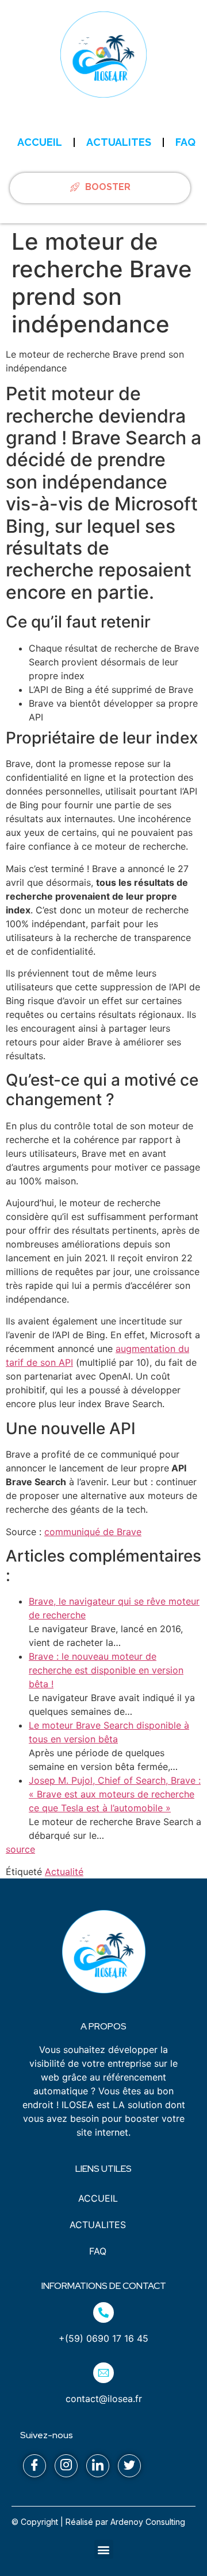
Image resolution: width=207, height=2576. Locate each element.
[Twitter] (129, 2466)
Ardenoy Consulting (148, 2522)
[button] (104, 2549)
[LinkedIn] (98, 2466)
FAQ (185, 142)
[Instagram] (66, 2466)
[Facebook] (34, 2466)
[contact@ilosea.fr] (103, 2373)
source (20, 1849)
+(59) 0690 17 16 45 (103, 2338)
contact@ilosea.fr (104, 2399)
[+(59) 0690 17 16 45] (103, 2312)
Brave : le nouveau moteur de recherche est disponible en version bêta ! (106, 1670)
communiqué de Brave (93, 1532)
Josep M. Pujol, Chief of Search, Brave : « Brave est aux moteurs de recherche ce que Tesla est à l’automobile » (115, 1794)
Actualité (64, 1872)
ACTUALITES (119, 142)
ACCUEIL (40, 142)
